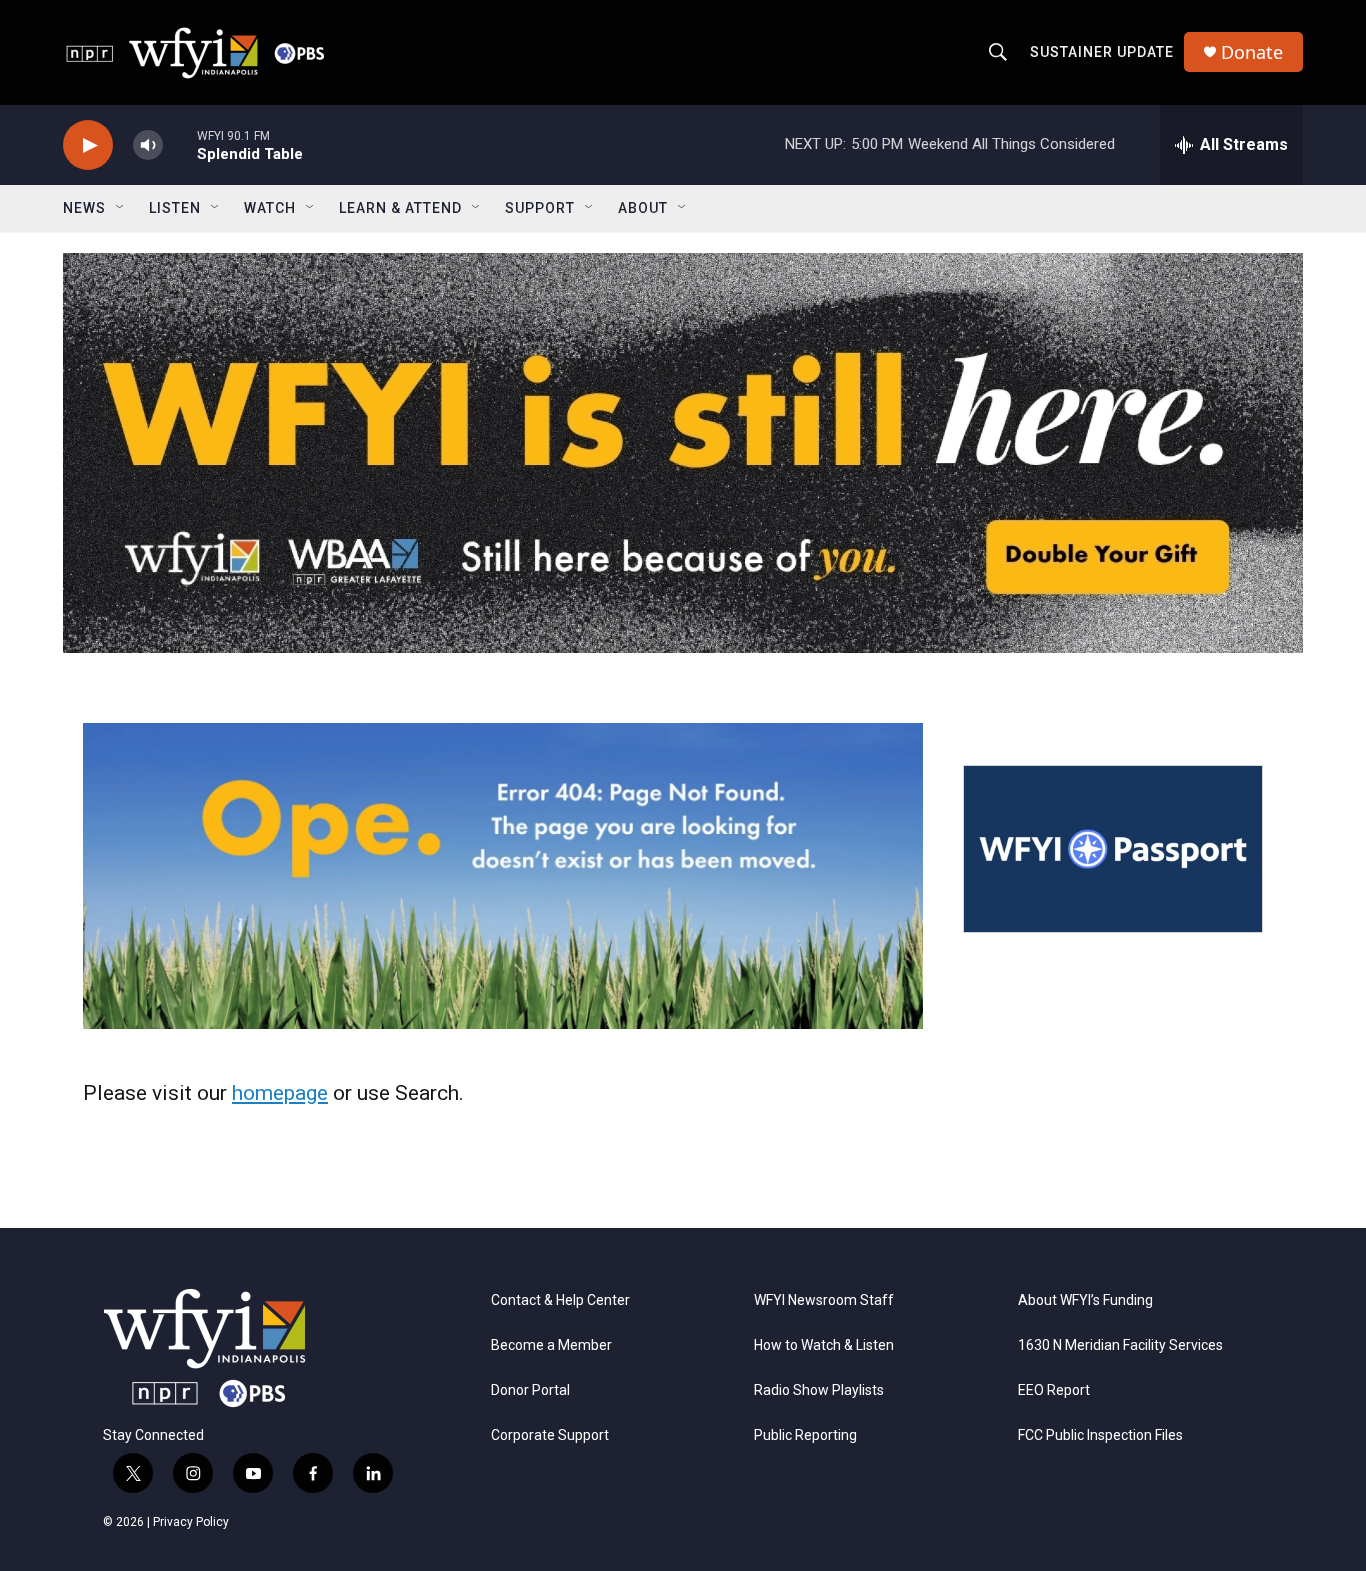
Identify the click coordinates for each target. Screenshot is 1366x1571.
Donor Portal (530, 1390)
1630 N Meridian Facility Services (1120, 1345)
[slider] (180, 144)
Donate (1252, 52)
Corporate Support (550, 1435)
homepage (280, 1093)
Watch (270, 208)
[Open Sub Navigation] (121, 208)
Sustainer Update (1102, 52)
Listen (175, 208)
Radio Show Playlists (819, 1390)
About (643, 208)
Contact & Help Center (560, 1300)
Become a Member (551, 1345)
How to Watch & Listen (824, 1345)
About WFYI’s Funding (1085, 1300)
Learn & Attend (400, 208)
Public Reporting (805, 1435)
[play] (88, 145)
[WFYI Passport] (1113, 849)
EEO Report (1054, 1390)
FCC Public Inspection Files (1100, 1435)
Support (540, 208)
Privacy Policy (191, 1522)
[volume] (148, 145)
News (84, 208)
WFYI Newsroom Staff (824, 1300)
